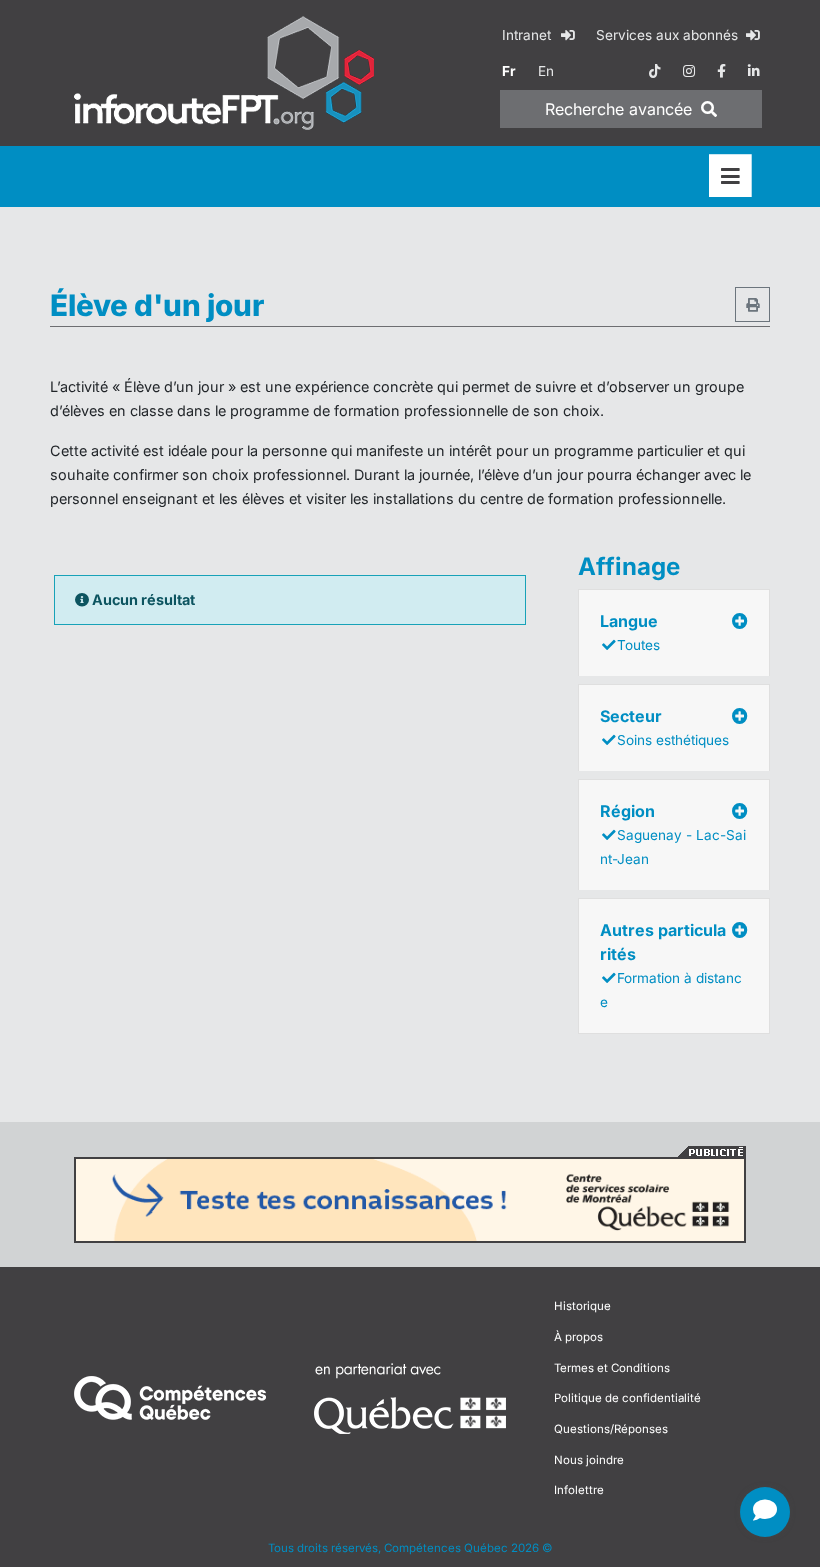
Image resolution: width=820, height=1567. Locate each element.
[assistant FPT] (765, 1512)
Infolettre (579, 1490)
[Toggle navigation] (730, 176)
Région (673, 834)
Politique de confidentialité (627, 1398)
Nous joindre (589, 1460)
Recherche (618, 109)
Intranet (528, 35)
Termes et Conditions (612, 1368)
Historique (582, 1306)
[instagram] (689, 71)
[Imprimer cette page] (752, 304)
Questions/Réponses (611, 1429)
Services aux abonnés (669, 35)
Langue (630, 632)
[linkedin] (754, 71)
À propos (578, 1337)
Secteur (664, 727)
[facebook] (721, 71)
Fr (509, 71)
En (546, 71)
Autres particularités (671, 965)
